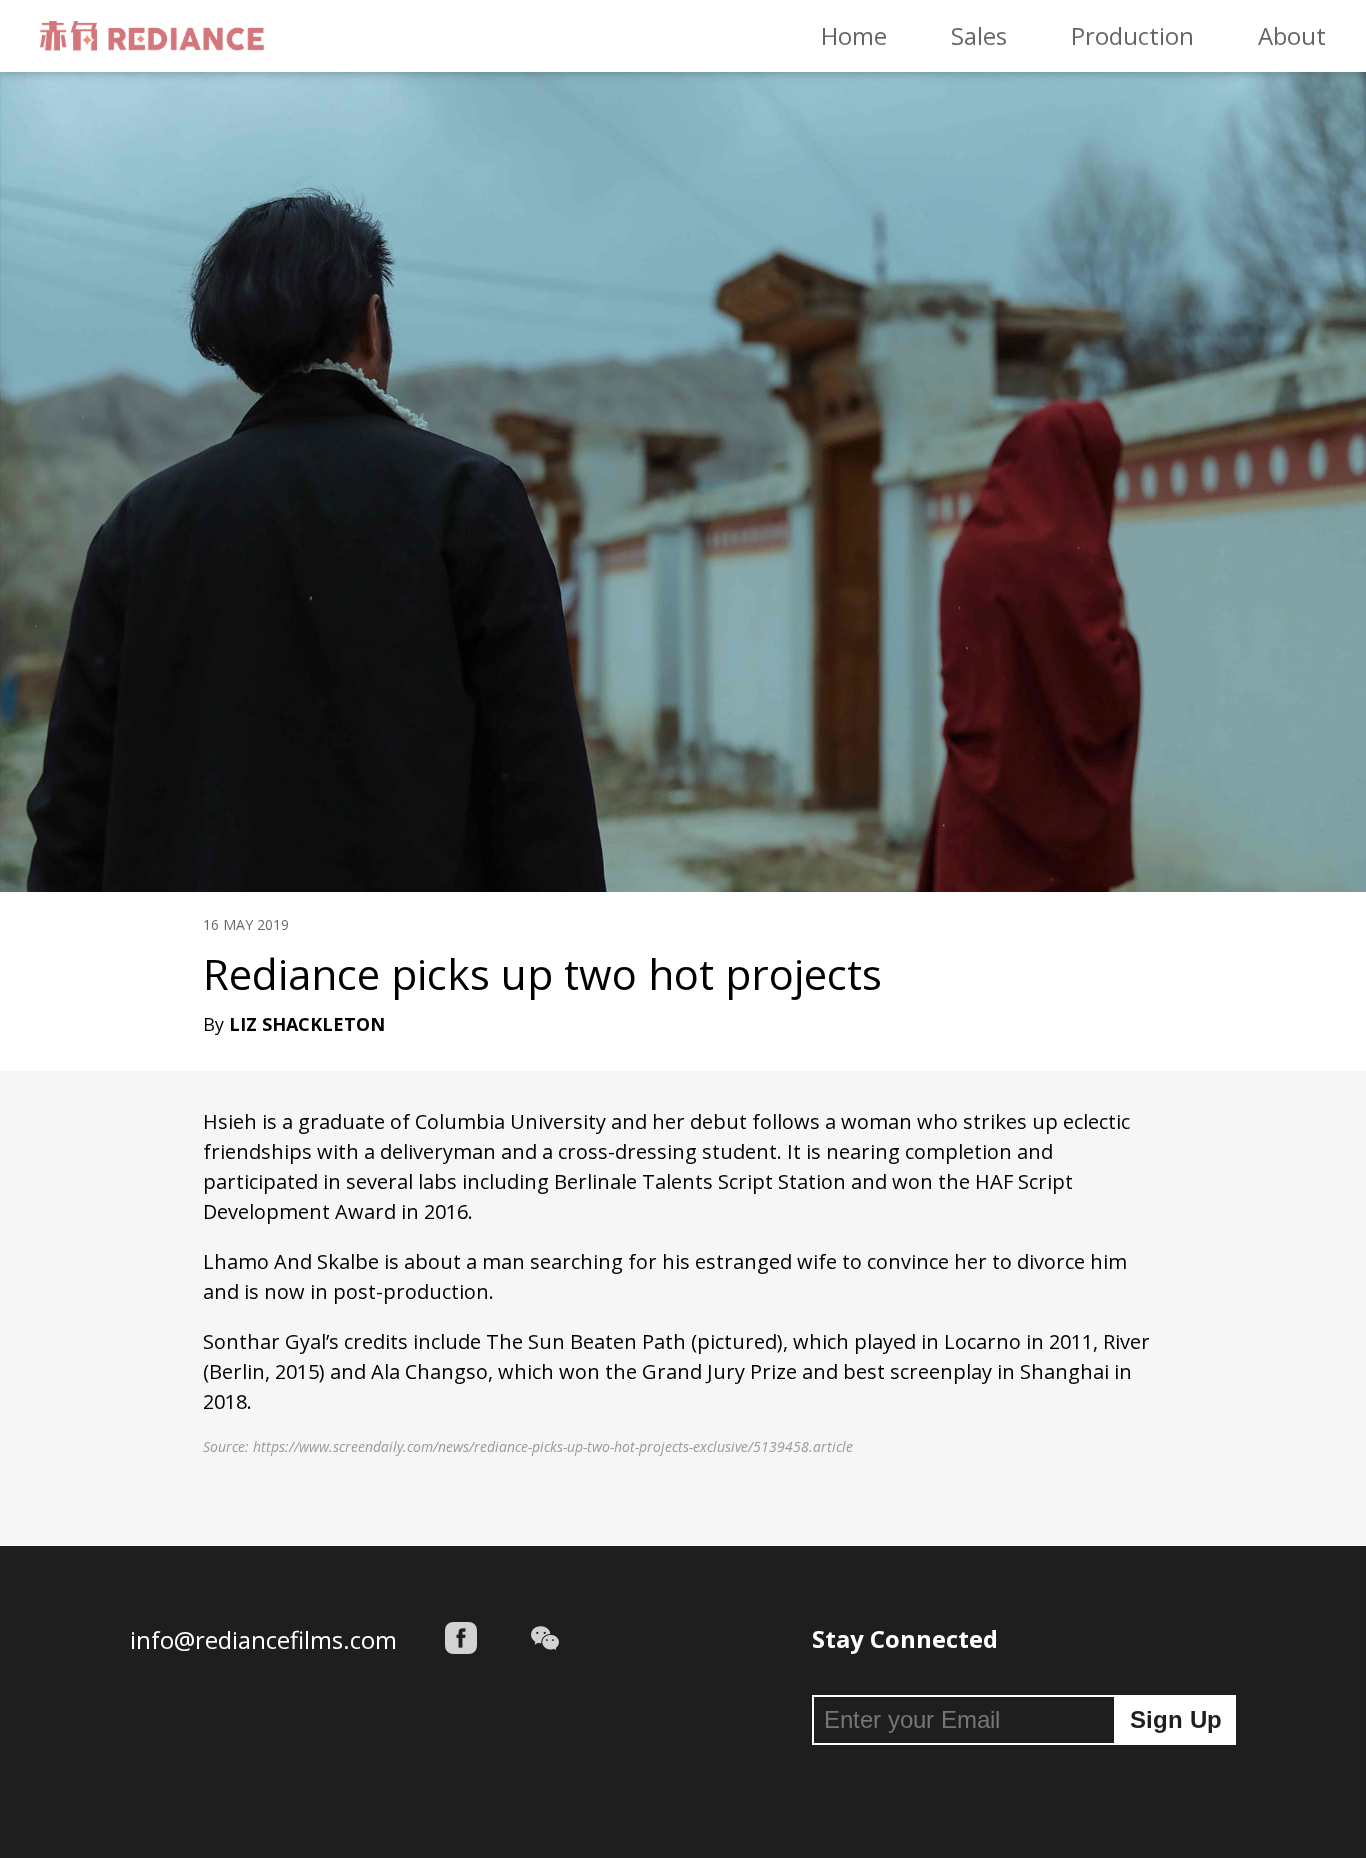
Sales (979, 35)
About (1292, 35)
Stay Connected (905, 1638)
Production (1132, 35)
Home (854, 35)
